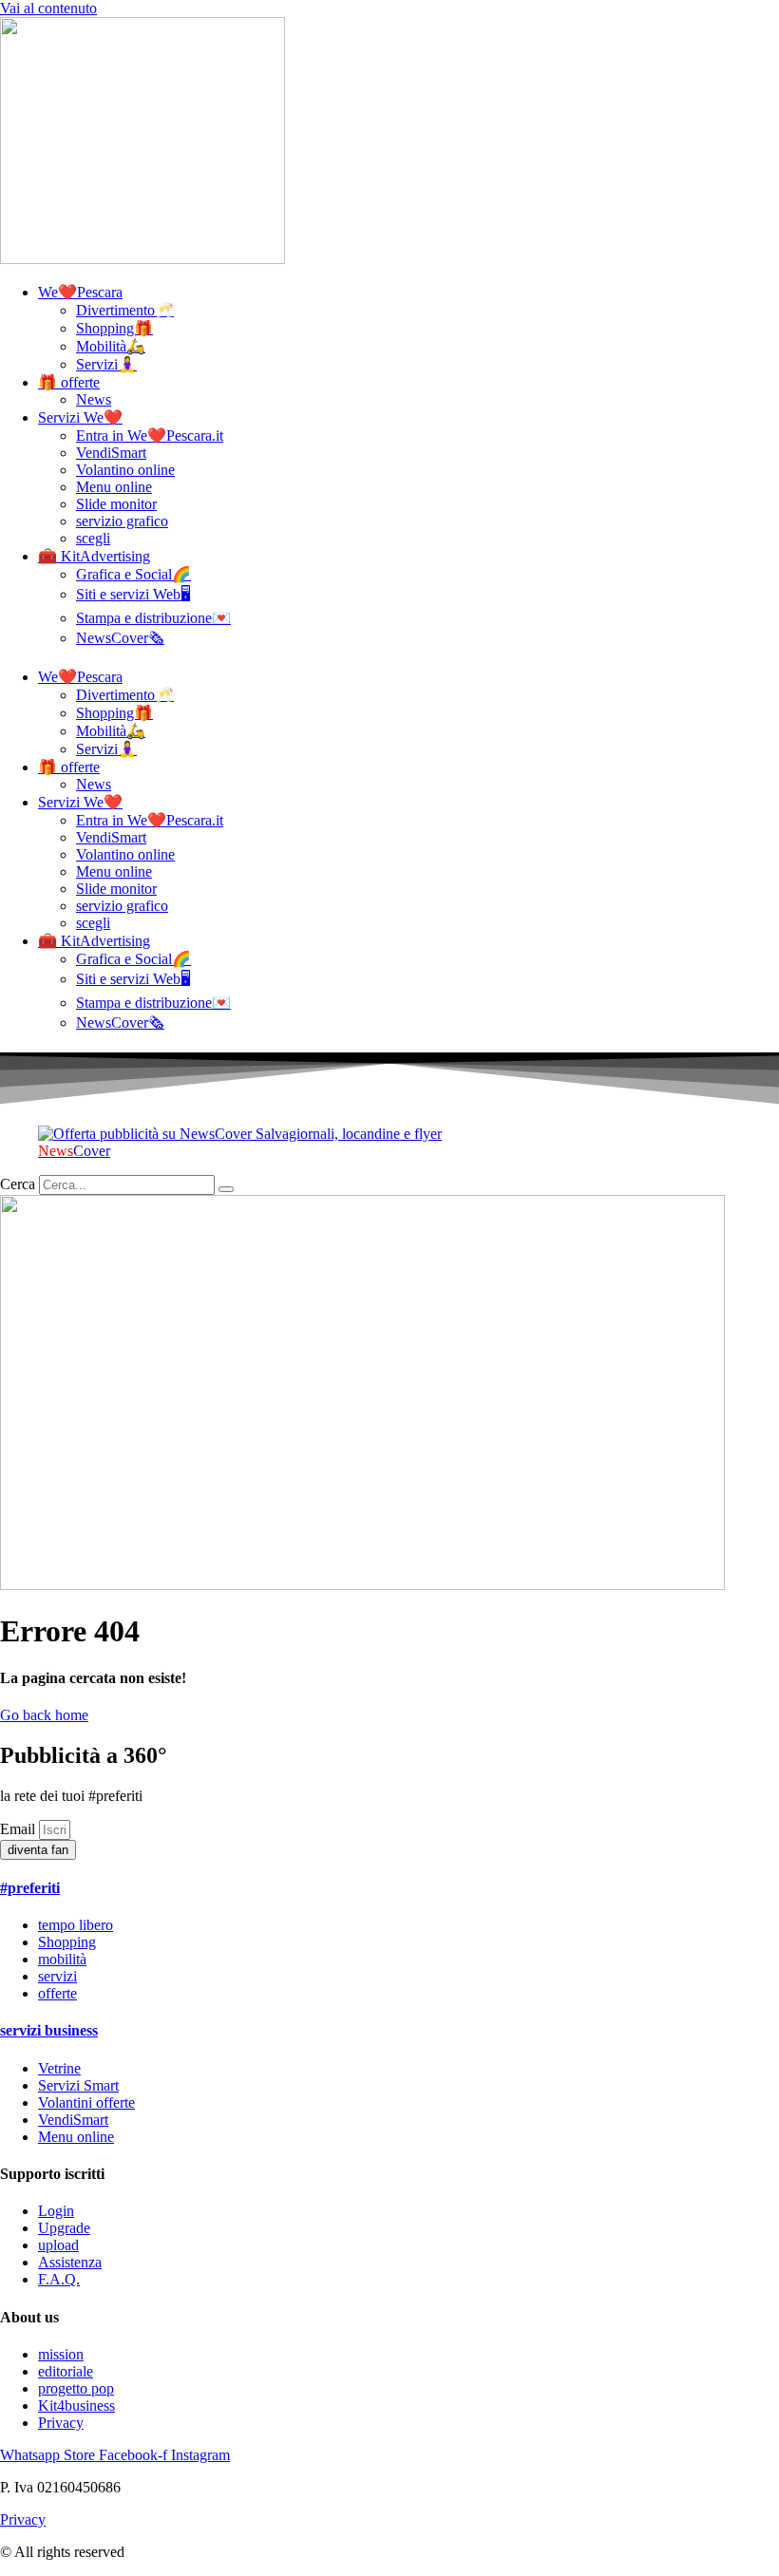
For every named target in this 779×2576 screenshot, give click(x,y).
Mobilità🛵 (111, 346)
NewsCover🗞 (120, 638)
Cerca (18, 1184)
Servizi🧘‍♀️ (106, 364)
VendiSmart (111, 453)
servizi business (49, 2030)
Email (19, 1829)
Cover (74, 1151)
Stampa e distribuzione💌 (153, 618)
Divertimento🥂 (125, 310)
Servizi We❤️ (80, 417)
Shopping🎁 (114, 328)
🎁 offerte (69, 382)
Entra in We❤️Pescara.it (150, 436)
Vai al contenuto (48, 8)
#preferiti (30, 1888)
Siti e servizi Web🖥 (133, 594)
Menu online (114, 487)
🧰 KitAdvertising (94, 556)
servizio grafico (122, 521)
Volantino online (125, 470)
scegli (93, 538)
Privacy (23, 2519)
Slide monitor (116, 504)
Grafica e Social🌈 (133, 574)
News (94, 399)
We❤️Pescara (80, 292)
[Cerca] (226, 1189)
